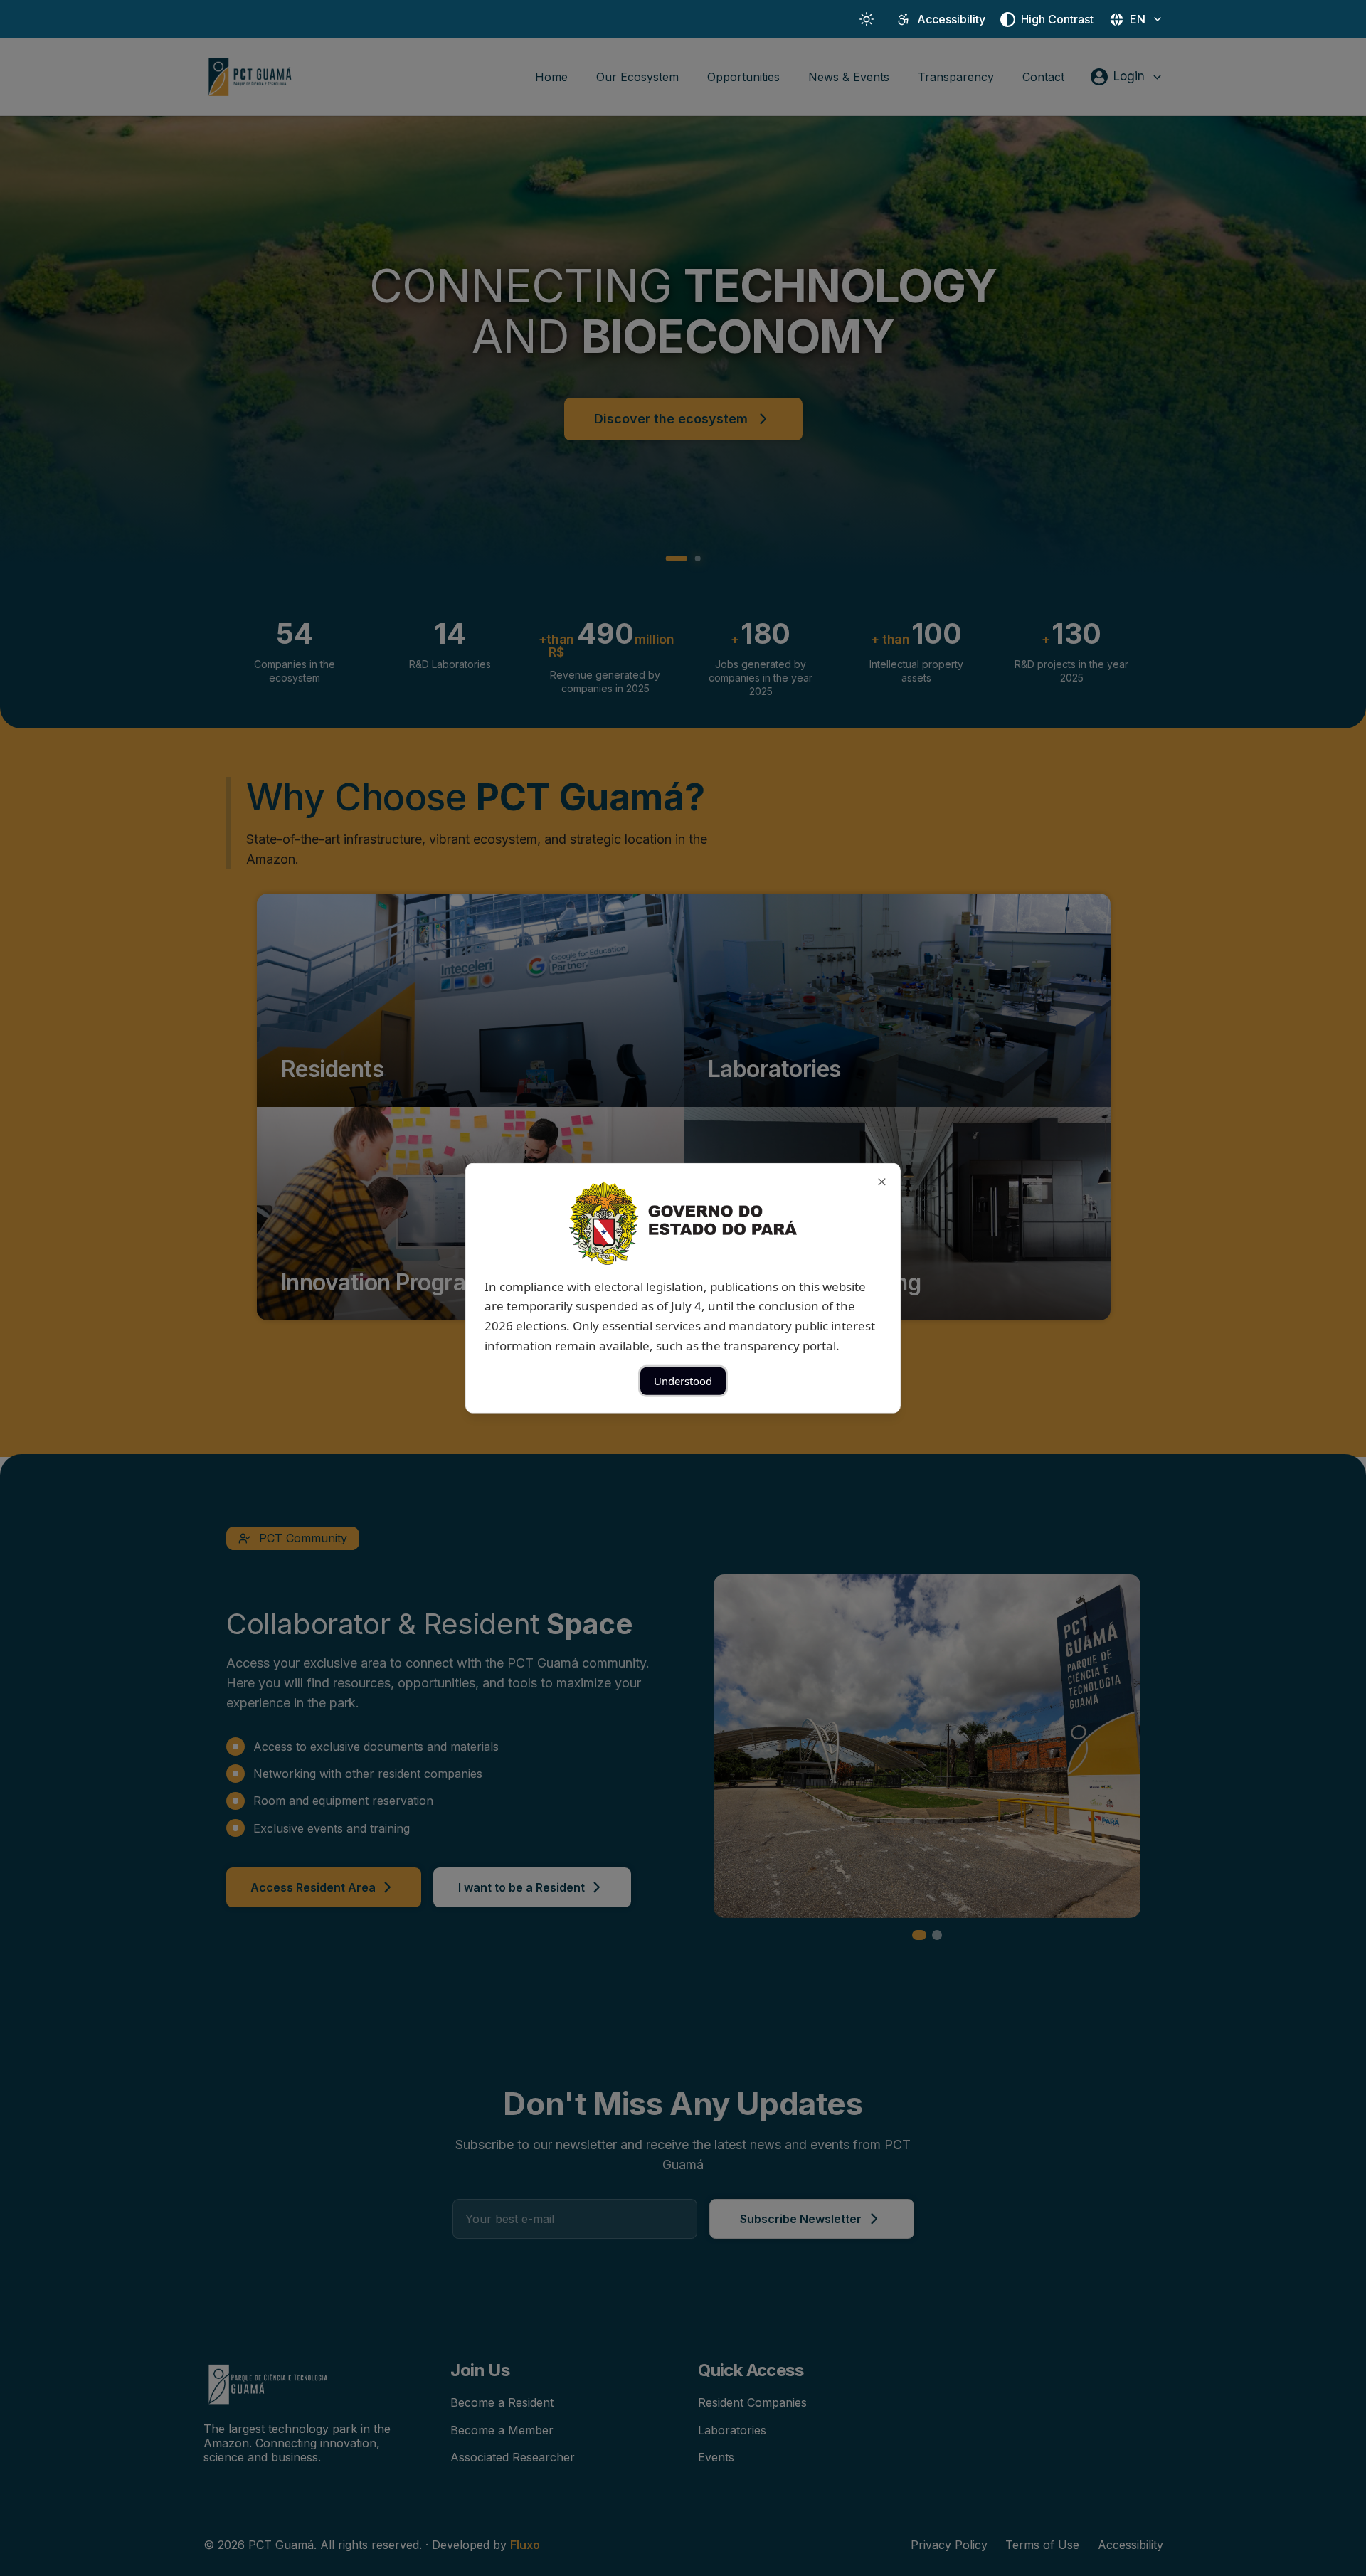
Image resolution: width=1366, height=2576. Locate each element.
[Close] (882, 1181)
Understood (683, 1381)
